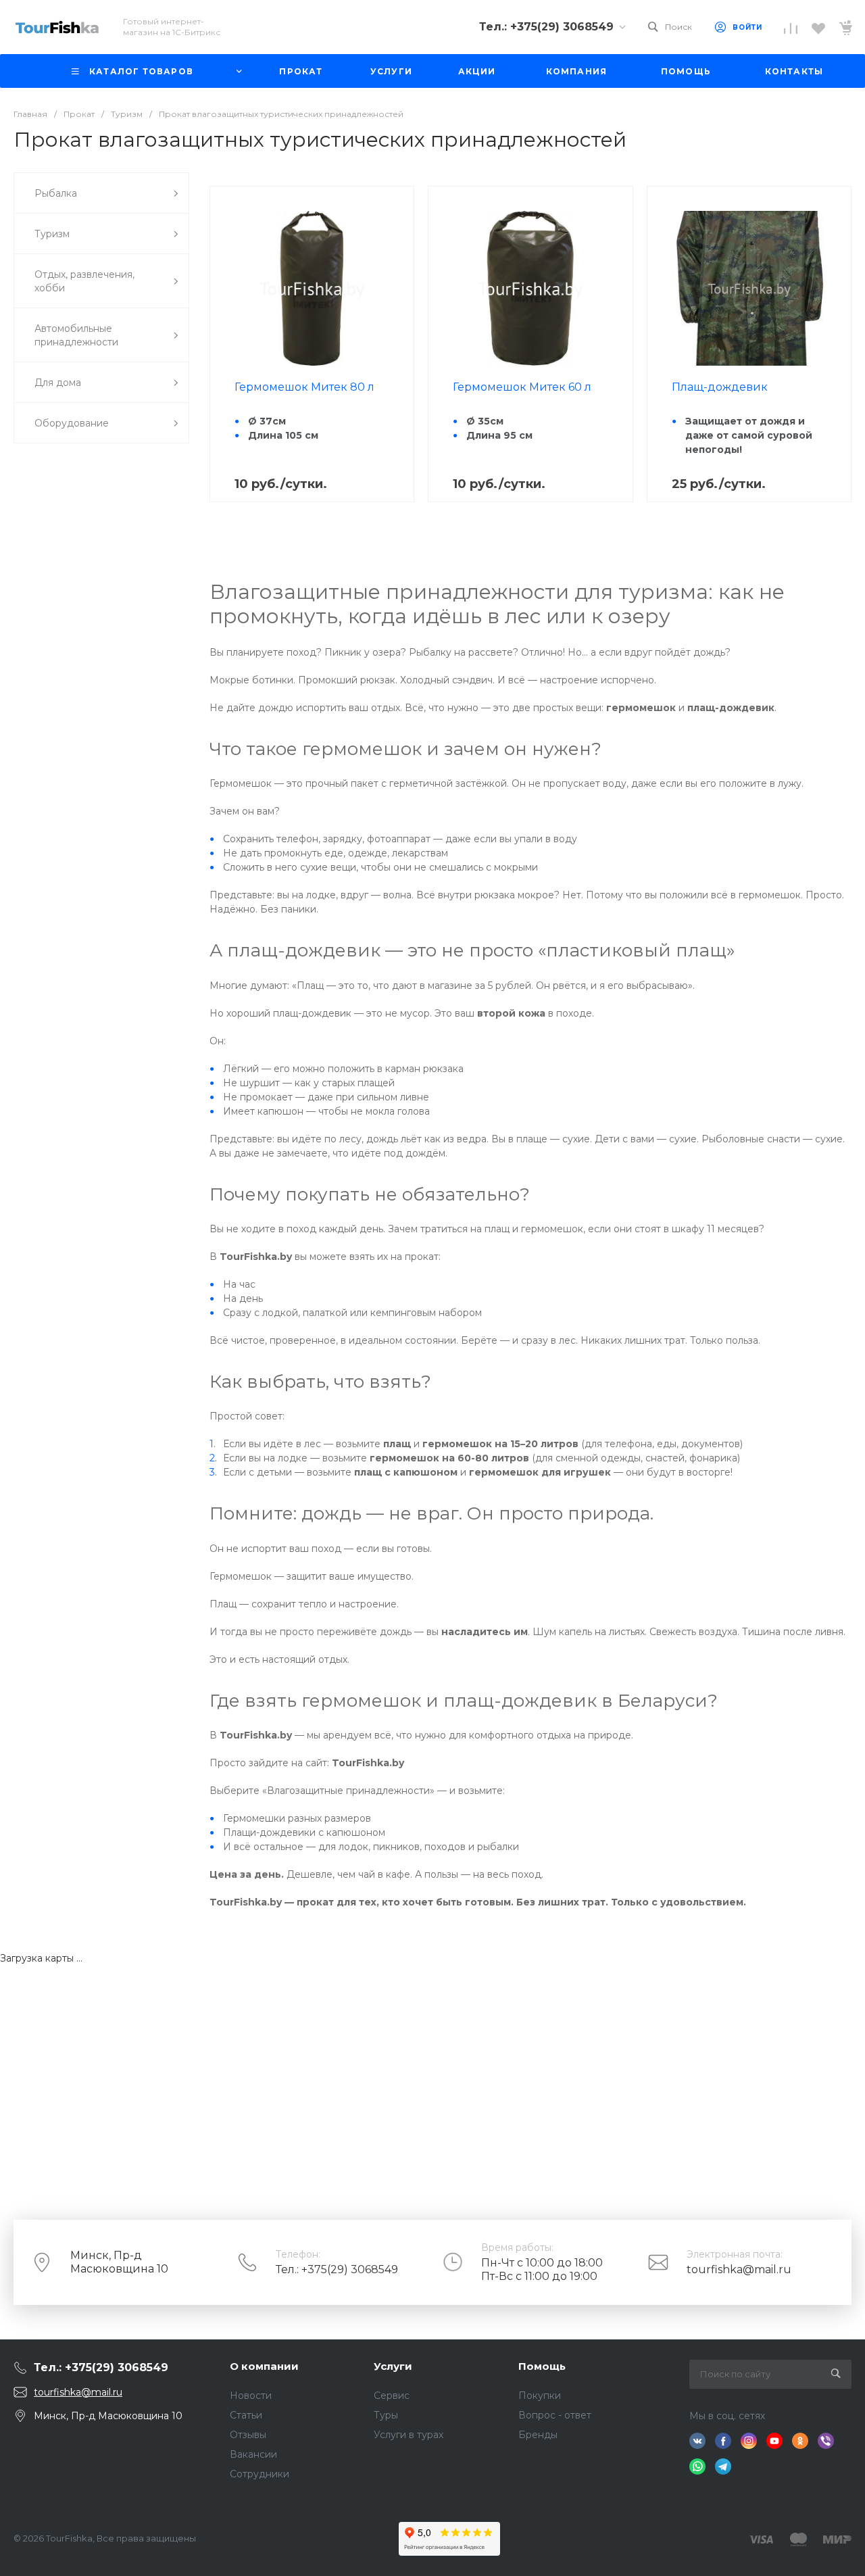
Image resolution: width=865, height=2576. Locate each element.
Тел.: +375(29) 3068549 (337, 2269)
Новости (251, 2396)
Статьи (246, 2415)
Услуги (393, 2366)
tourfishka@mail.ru (739, 2269)
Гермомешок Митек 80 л (304, 387)
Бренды (538, 2435)
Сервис (392, 2396)
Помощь (542, 2366)
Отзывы (248, 2435)
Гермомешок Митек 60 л (522, 387)
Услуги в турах (409, 2435)
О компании (264, 2366)
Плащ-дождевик (720, 387)
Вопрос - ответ (555, 2415)
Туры (386, 2415)
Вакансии (253, 2454)
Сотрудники (259, 2474)
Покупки (540, 2396)
